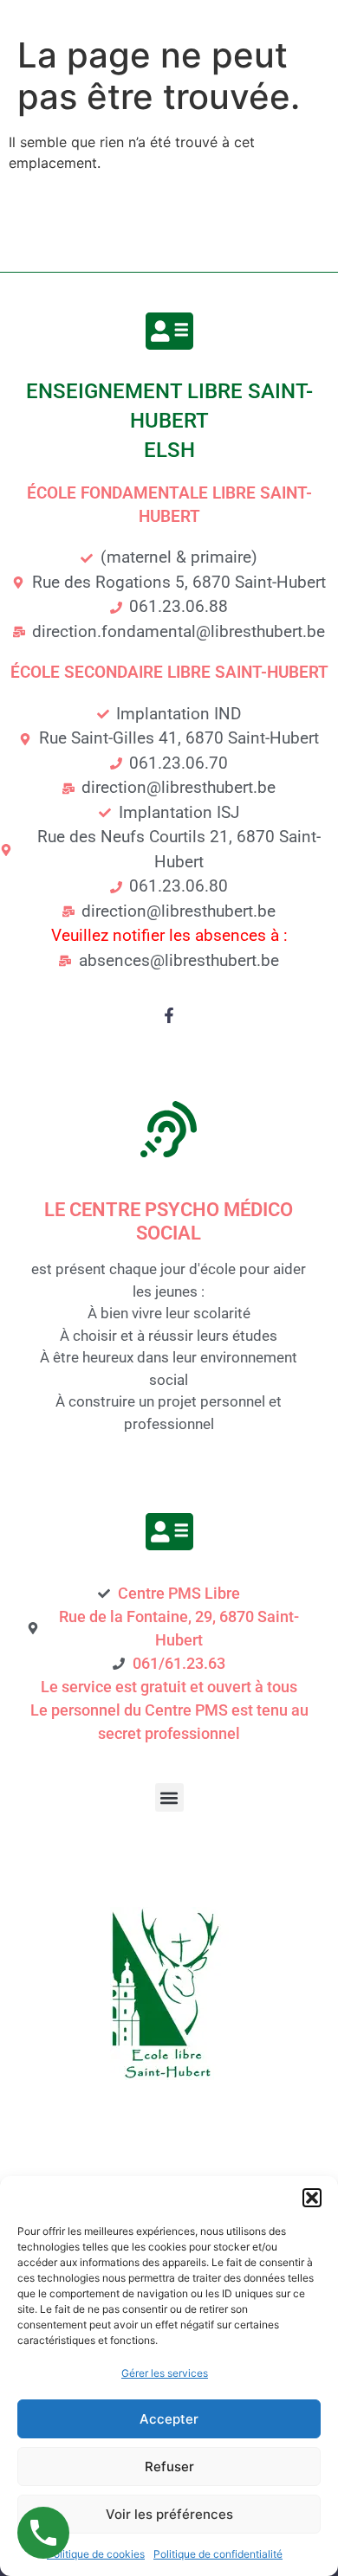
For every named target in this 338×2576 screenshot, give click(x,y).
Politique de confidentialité (218, 2554)
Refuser (169, 2467)
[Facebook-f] (169, 1015)
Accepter (169, 2419)
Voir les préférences (169, 2514)
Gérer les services (165, 2373)
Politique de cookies (96, 2554)
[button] (312, 2198)
